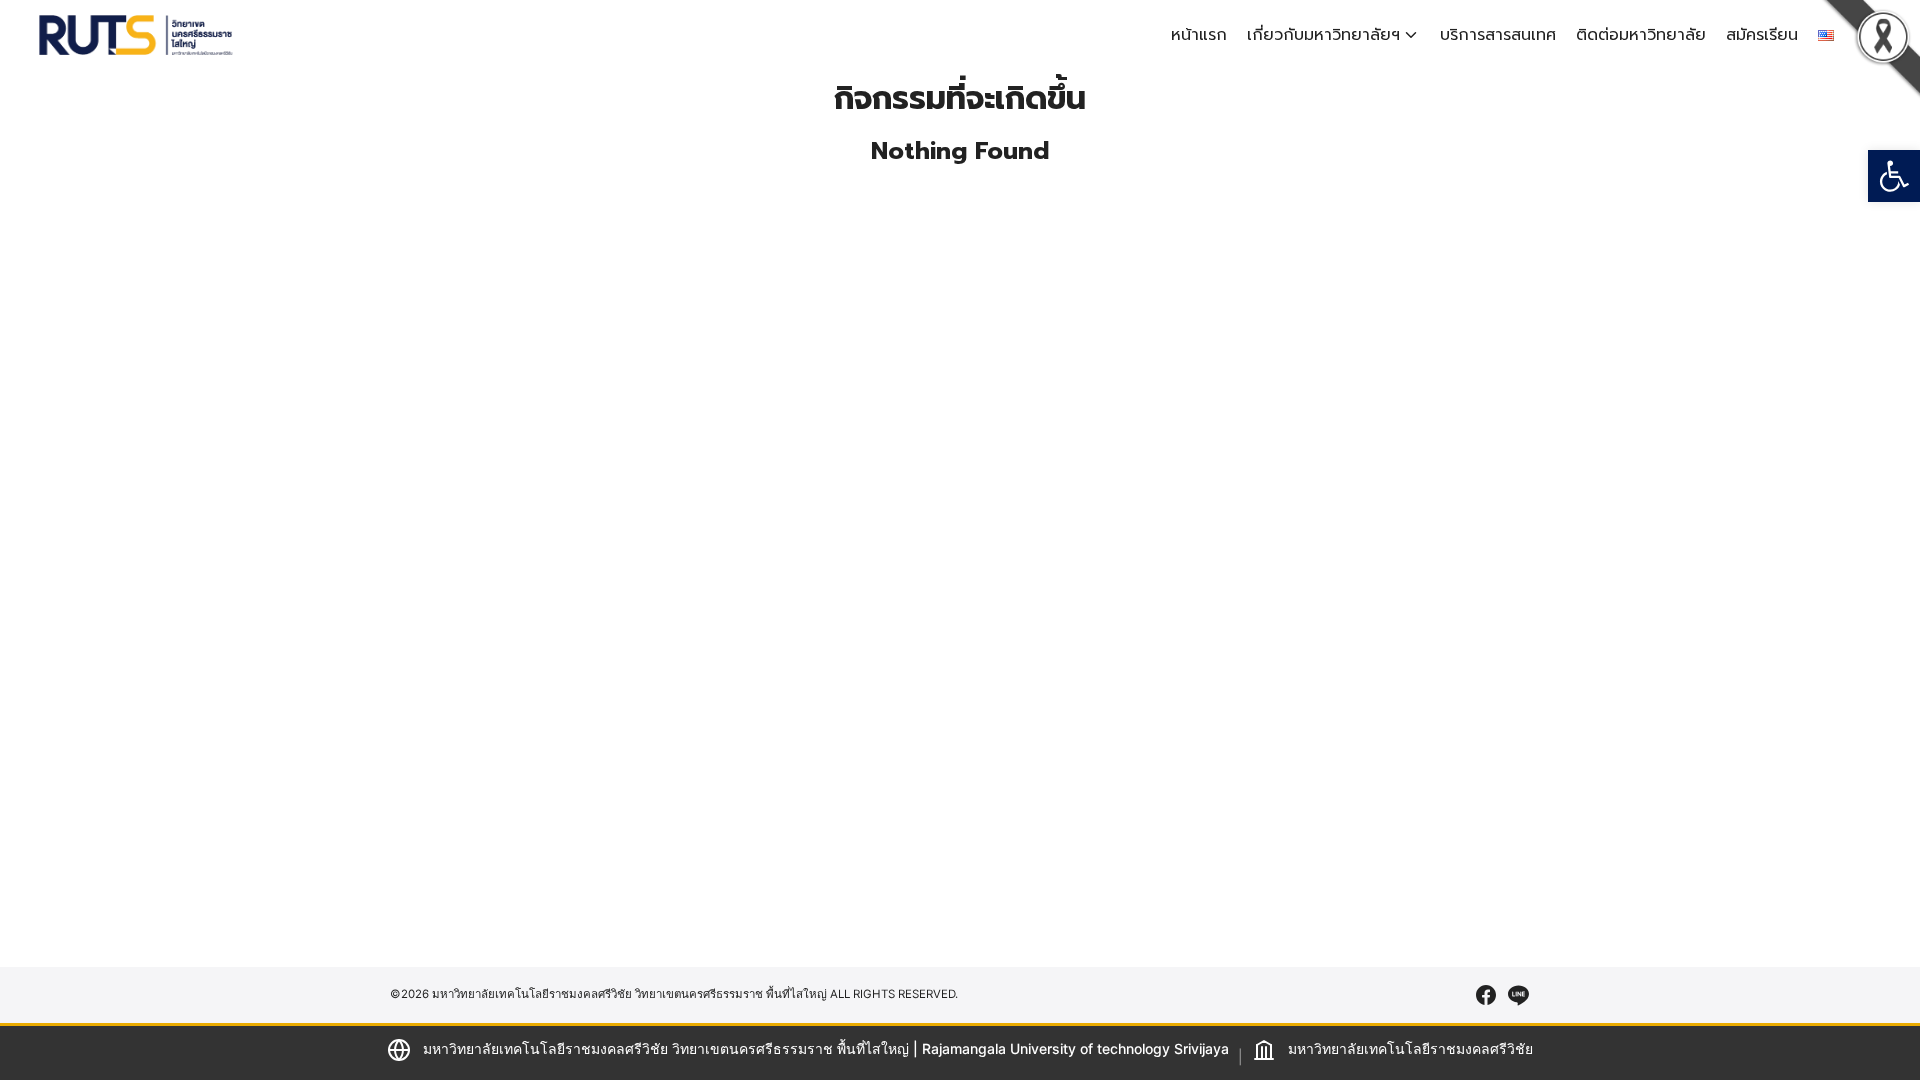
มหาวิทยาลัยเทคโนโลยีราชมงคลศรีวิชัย (1410, 1048)
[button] (1894, 176)
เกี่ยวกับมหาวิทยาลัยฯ (1323, 35)
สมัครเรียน (1762, 35)
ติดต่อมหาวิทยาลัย (1641, 35)
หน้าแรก (1199, 35)
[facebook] (1486, 995)
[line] (1518, 995)
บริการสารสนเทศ (1498, 35)
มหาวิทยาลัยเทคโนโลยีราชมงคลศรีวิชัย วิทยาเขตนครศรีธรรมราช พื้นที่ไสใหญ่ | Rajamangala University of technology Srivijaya (826, 1048)
